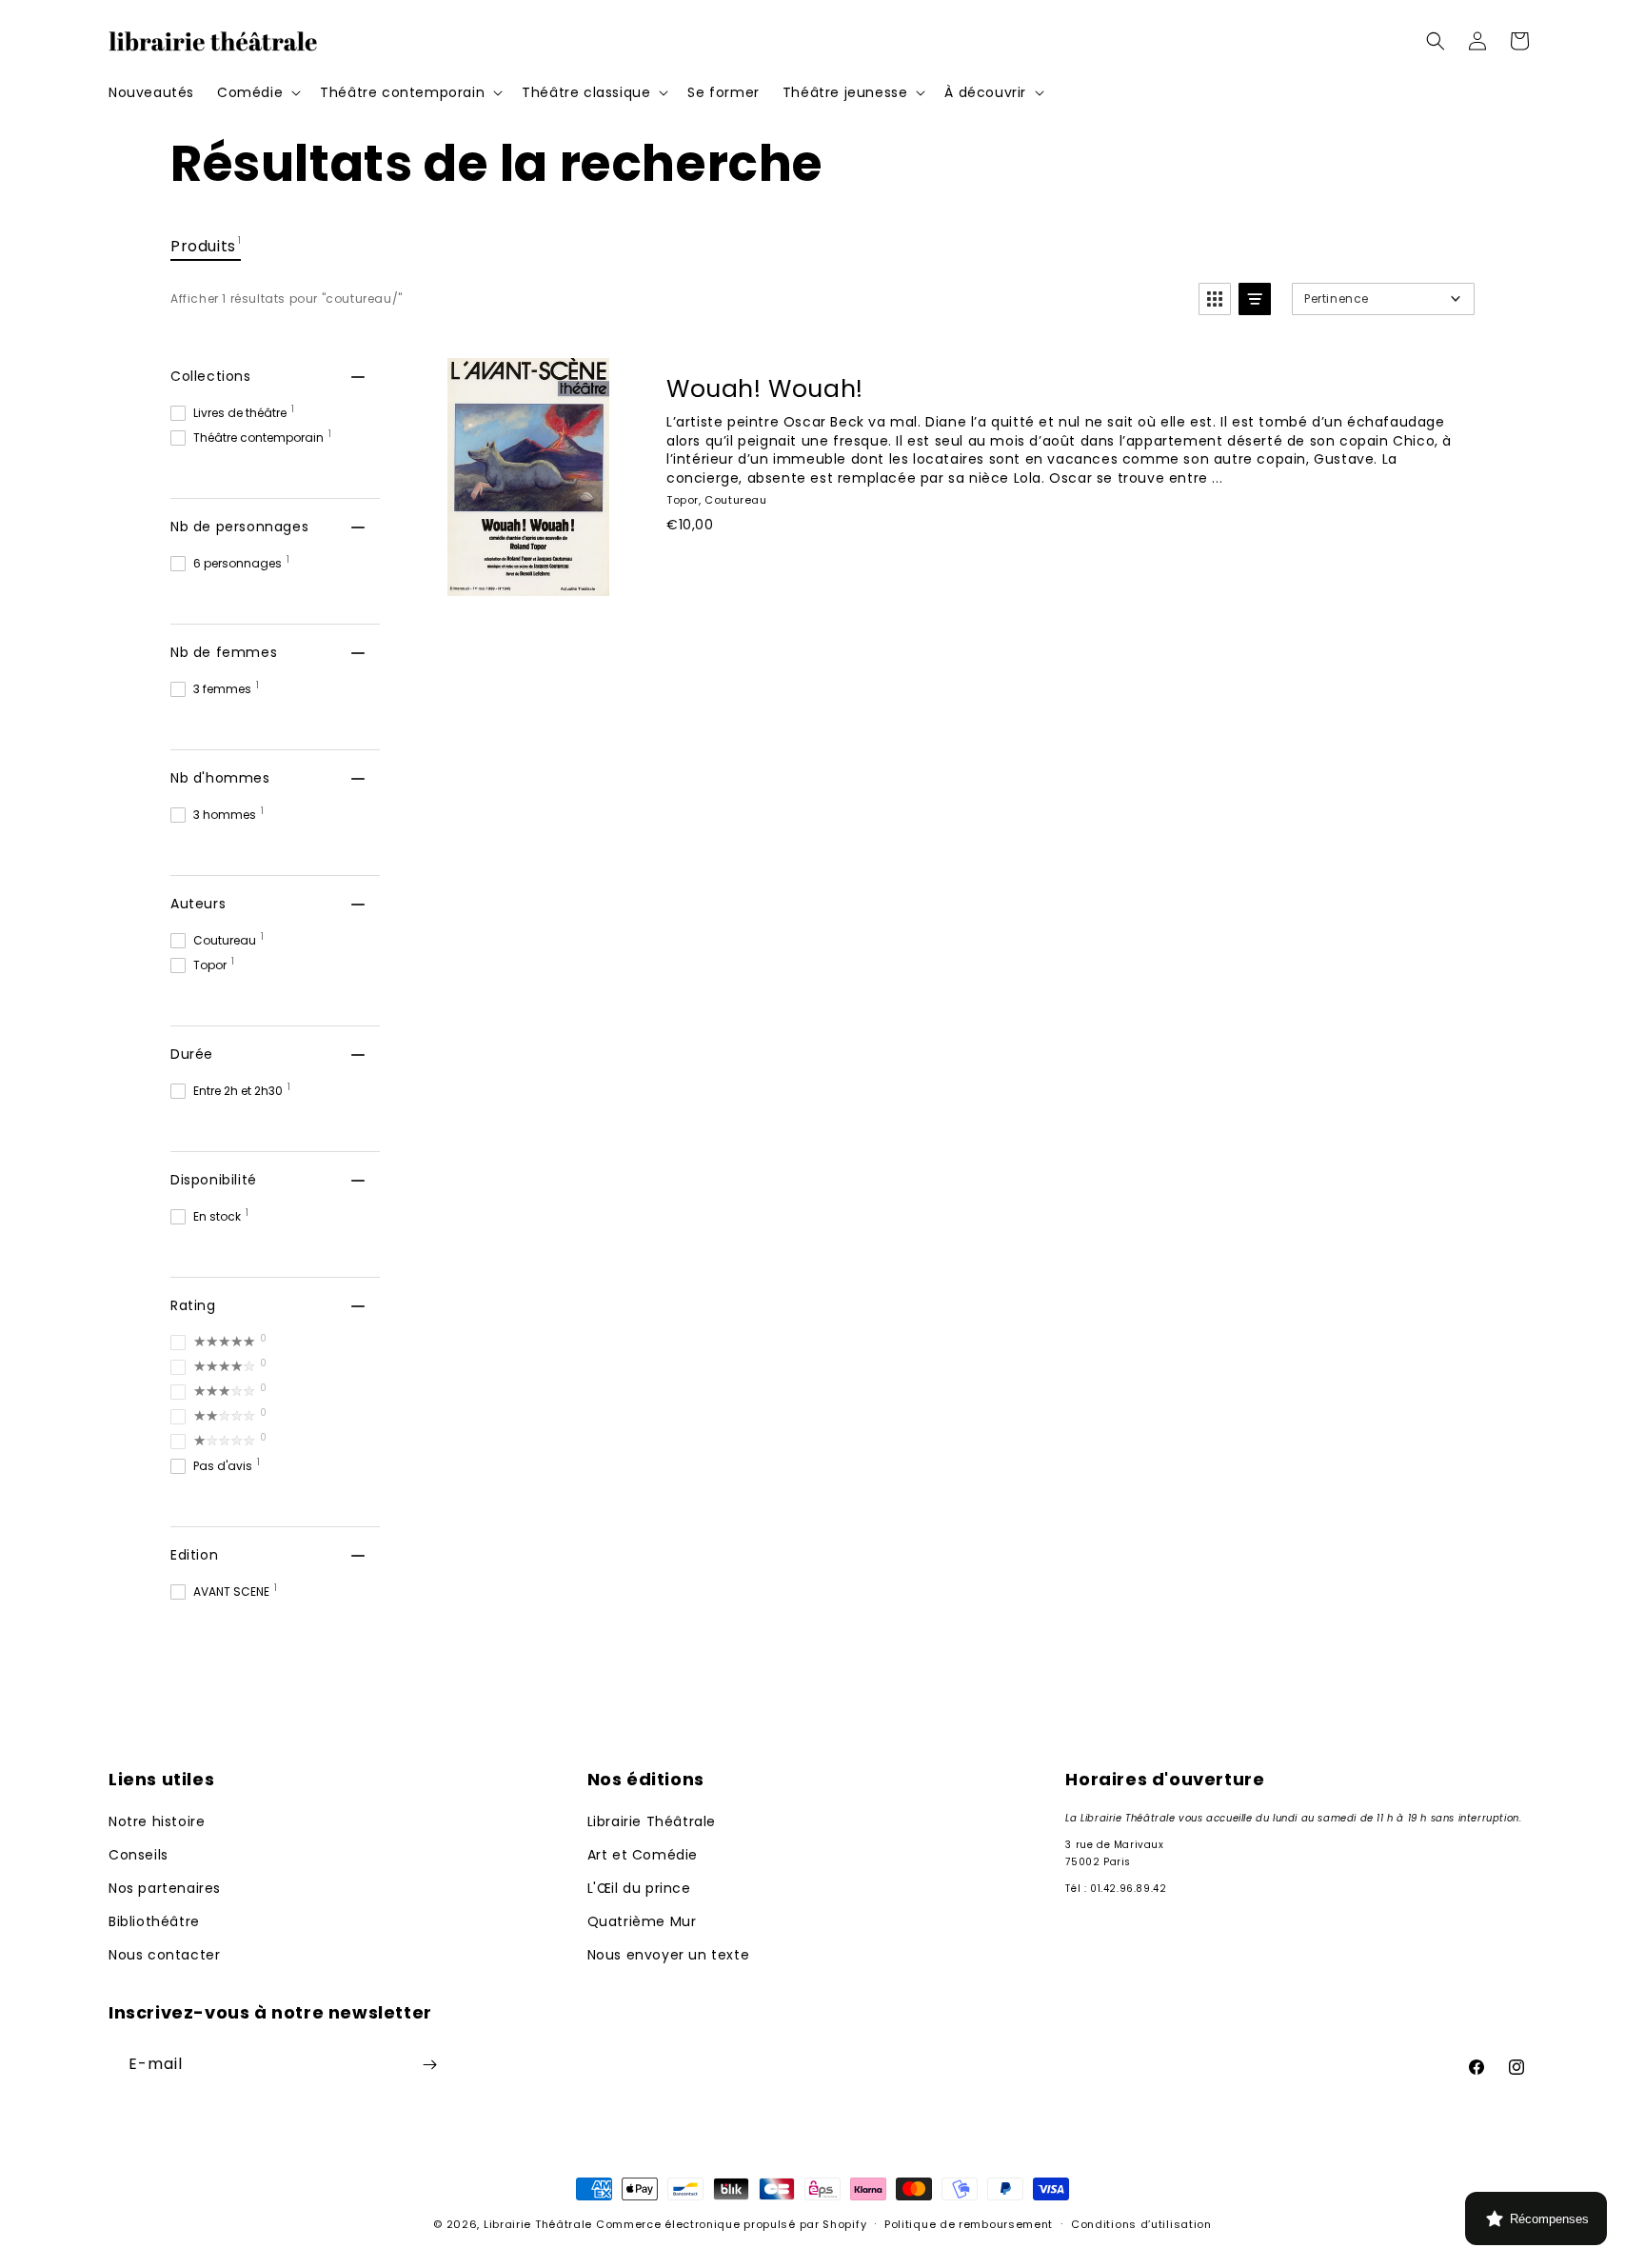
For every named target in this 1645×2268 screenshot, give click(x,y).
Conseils (139, 1855)
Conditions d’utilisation (1141, 2224)
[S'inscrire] (429, 2065)
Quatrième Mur (642, 1921)
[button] (257, 92)
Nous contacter (164, 1955)
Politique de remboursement (969, 2224)
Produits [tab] (206, 245)
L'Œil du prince (639, 1888)
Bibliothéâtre (154, 1921)
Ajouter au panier (770, 567)
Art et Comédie (643, 1855)
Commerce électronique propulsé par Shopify (731, 2224)
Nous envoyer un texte (669, 1955)
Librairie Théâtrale (652, 1821)
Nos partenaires (165, 1888)
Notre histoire (157, 1821)
